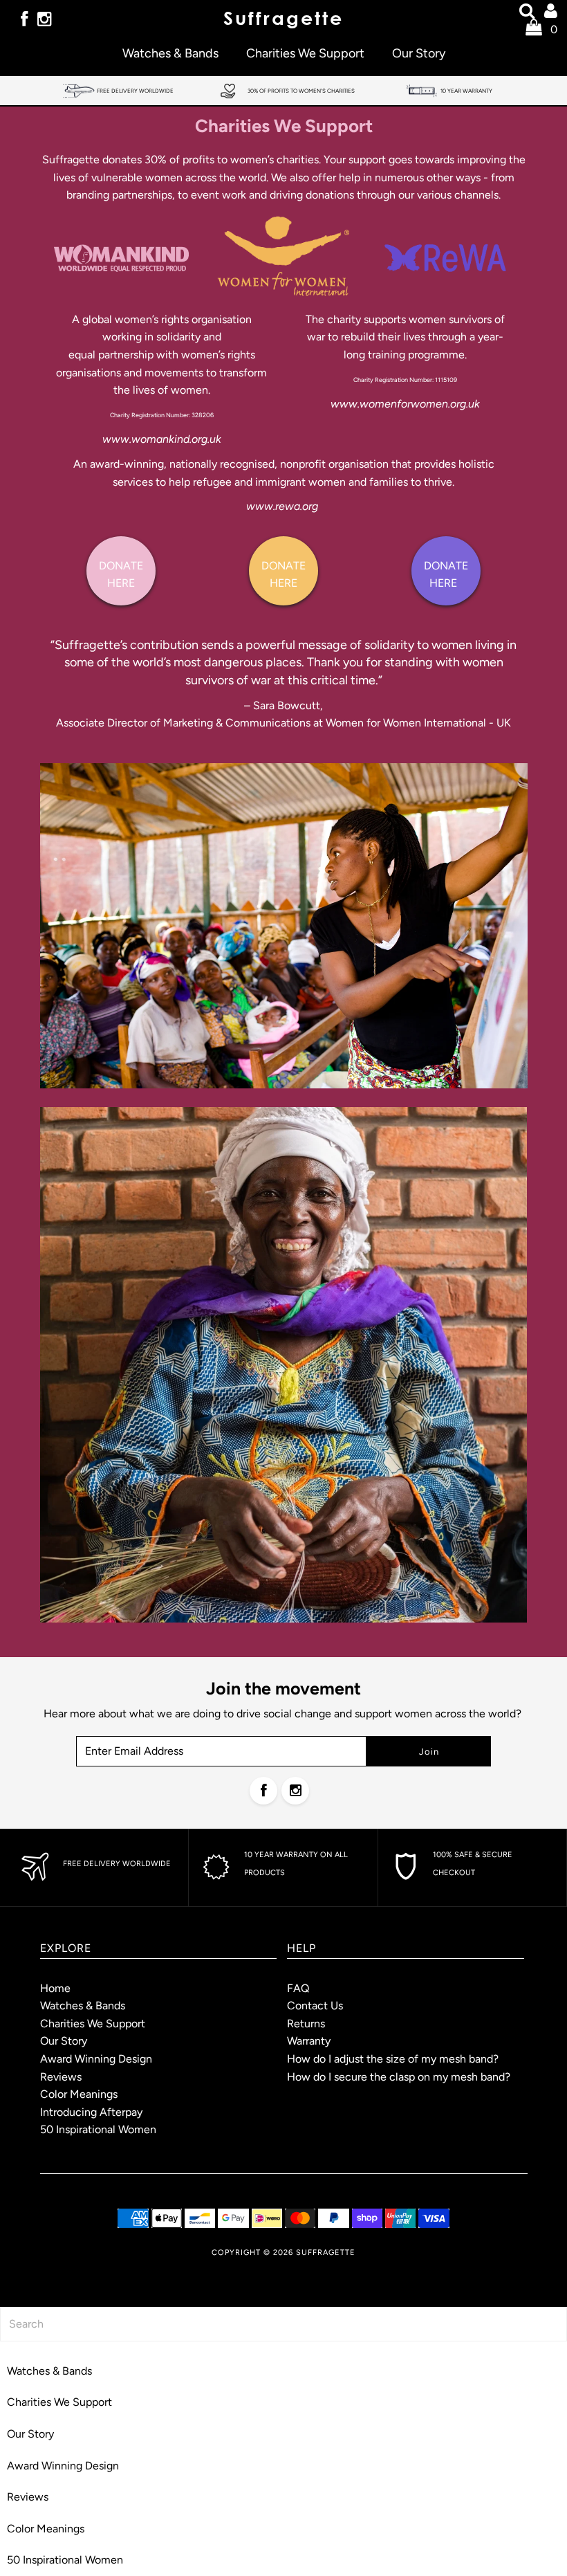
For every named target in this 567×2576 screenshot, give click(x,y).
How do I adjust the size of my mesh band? (393, 2059)
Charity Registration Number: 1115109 (405, 380)
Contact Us (315, 2006)
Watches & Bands (170, 53)
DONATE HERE (121, 575)
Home (55, 1988)
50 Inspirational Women (98, 2129)
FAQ (298, 1988)
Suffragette (326, 2253)
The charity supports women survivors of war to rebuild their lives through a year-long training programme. (405, 337)
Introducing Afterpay (91, 2112)
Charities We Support (305, 53)
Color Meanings (79, 2094)
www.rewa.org (282, 506)
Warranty (309, 2041)
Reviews (61, 2077)
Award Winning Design (96, 2059)
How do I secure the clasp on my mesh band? (399, 2077)
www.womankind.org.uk (162, 439)
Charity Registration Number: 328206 (162, 415)
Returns (306, 2024)
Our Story (419, 53)
